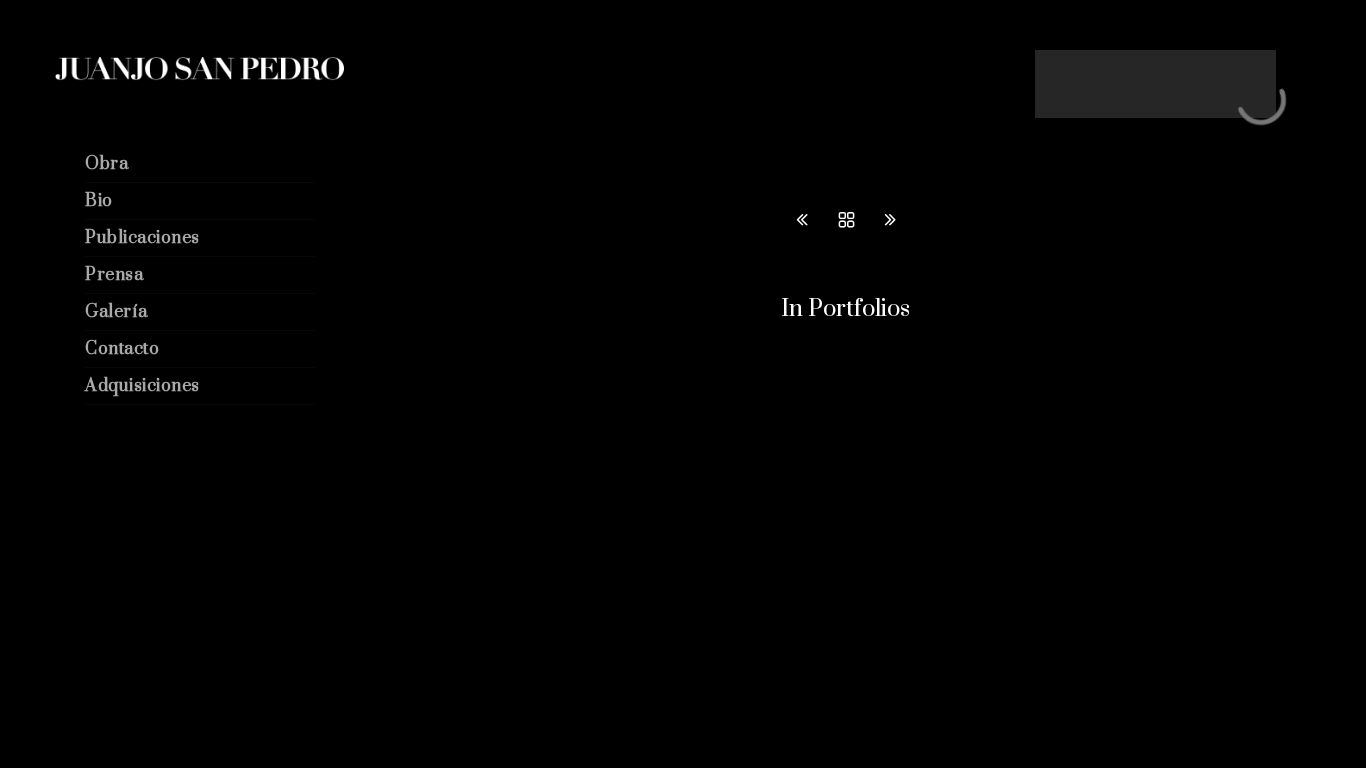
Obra (106, 164)
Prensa (114, 275)
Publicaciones (142, 238)
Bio (99, 201)
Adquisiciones (142, 386)
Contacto (122, 349)
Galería (116, 312)
